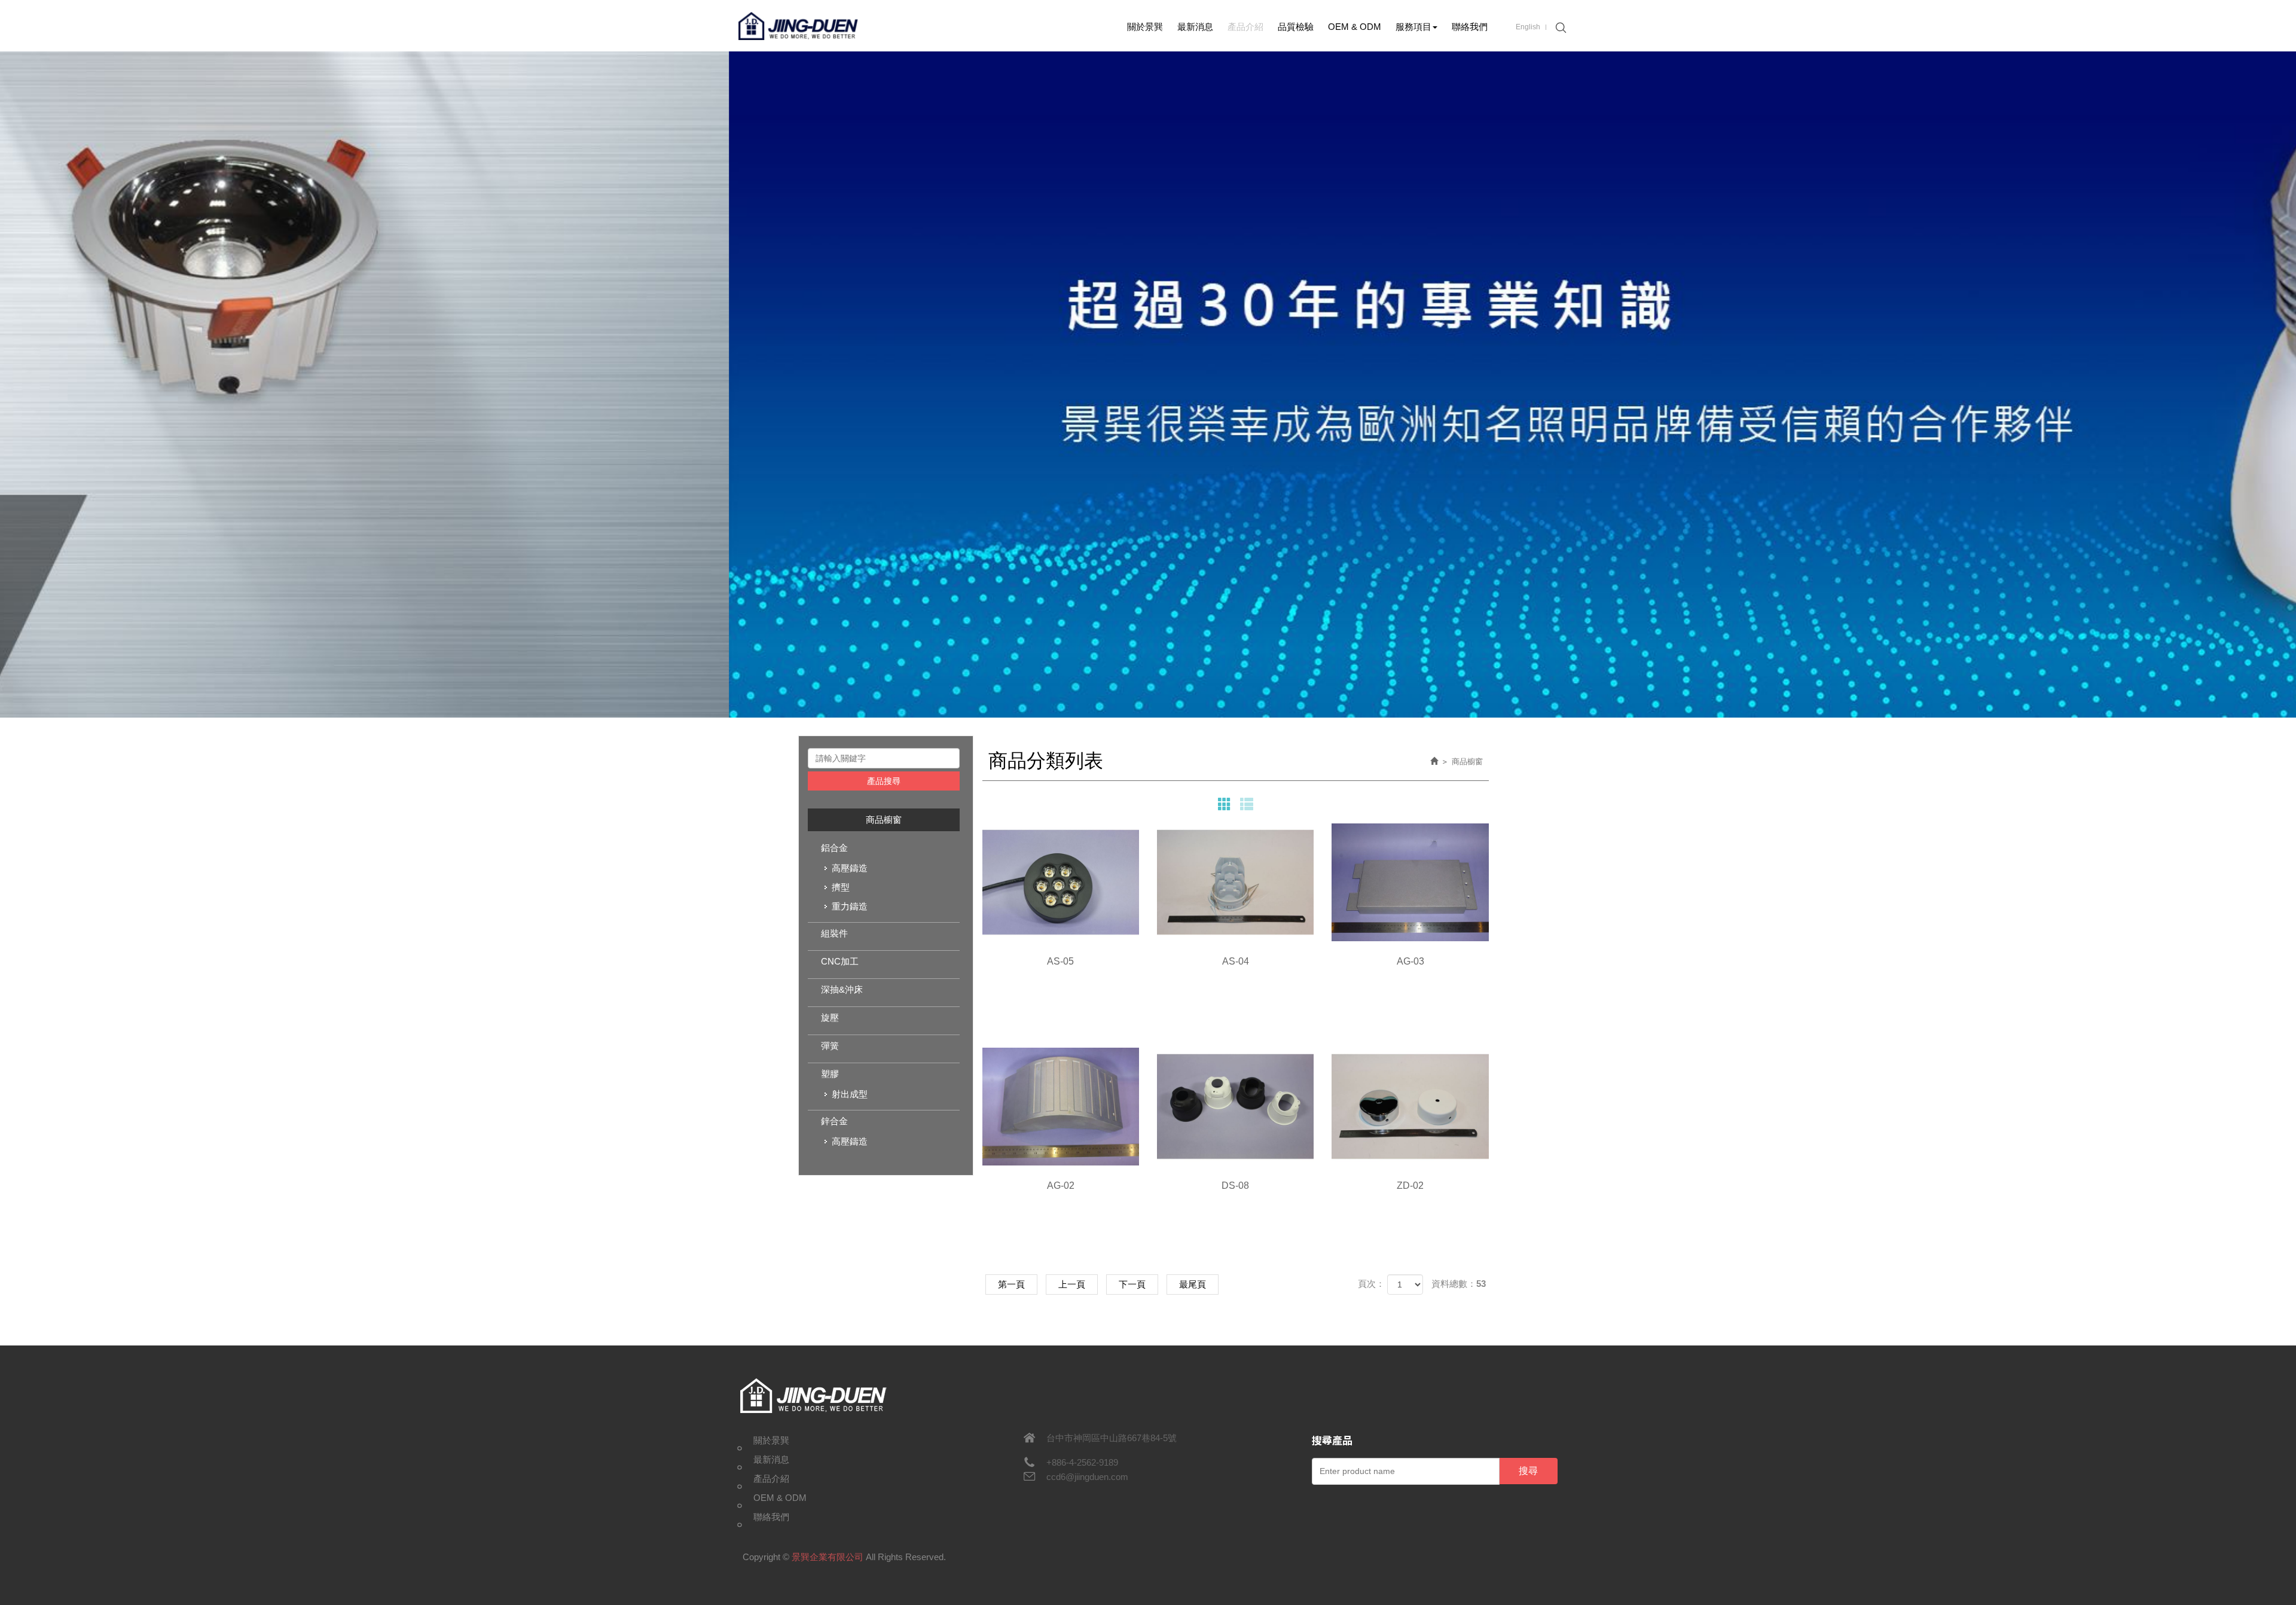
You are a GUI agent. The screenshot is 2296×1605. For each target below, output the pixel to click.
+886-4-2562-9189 (1082, 1462)
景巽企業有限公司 (798, 26)
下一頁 (1132, 1284)
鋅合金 (834, 1121)
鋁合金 (834, 848)
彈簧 (830, 1046)
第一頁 (1011, 1284)
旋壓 (830, 1017)
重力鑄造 (850, 906)
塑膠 (830, 1074)
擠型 (841, 887)
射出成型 (850, 1094)
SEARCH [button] (1559, 28)
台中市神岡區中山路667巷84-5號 (1112, 1438)
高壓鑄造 (850, 868)
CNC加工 (840, 961)
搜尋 (1528, 1471)
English (1528, 27)
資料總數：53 (1459, 1284)
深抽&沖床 (842, 989)
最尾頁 (1193, 1284)
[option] (1148, 385)
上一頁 (1072, 1284)
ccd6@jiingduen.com (1087, 1477)
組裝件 (834, 933)
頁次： (1371, 1284)
